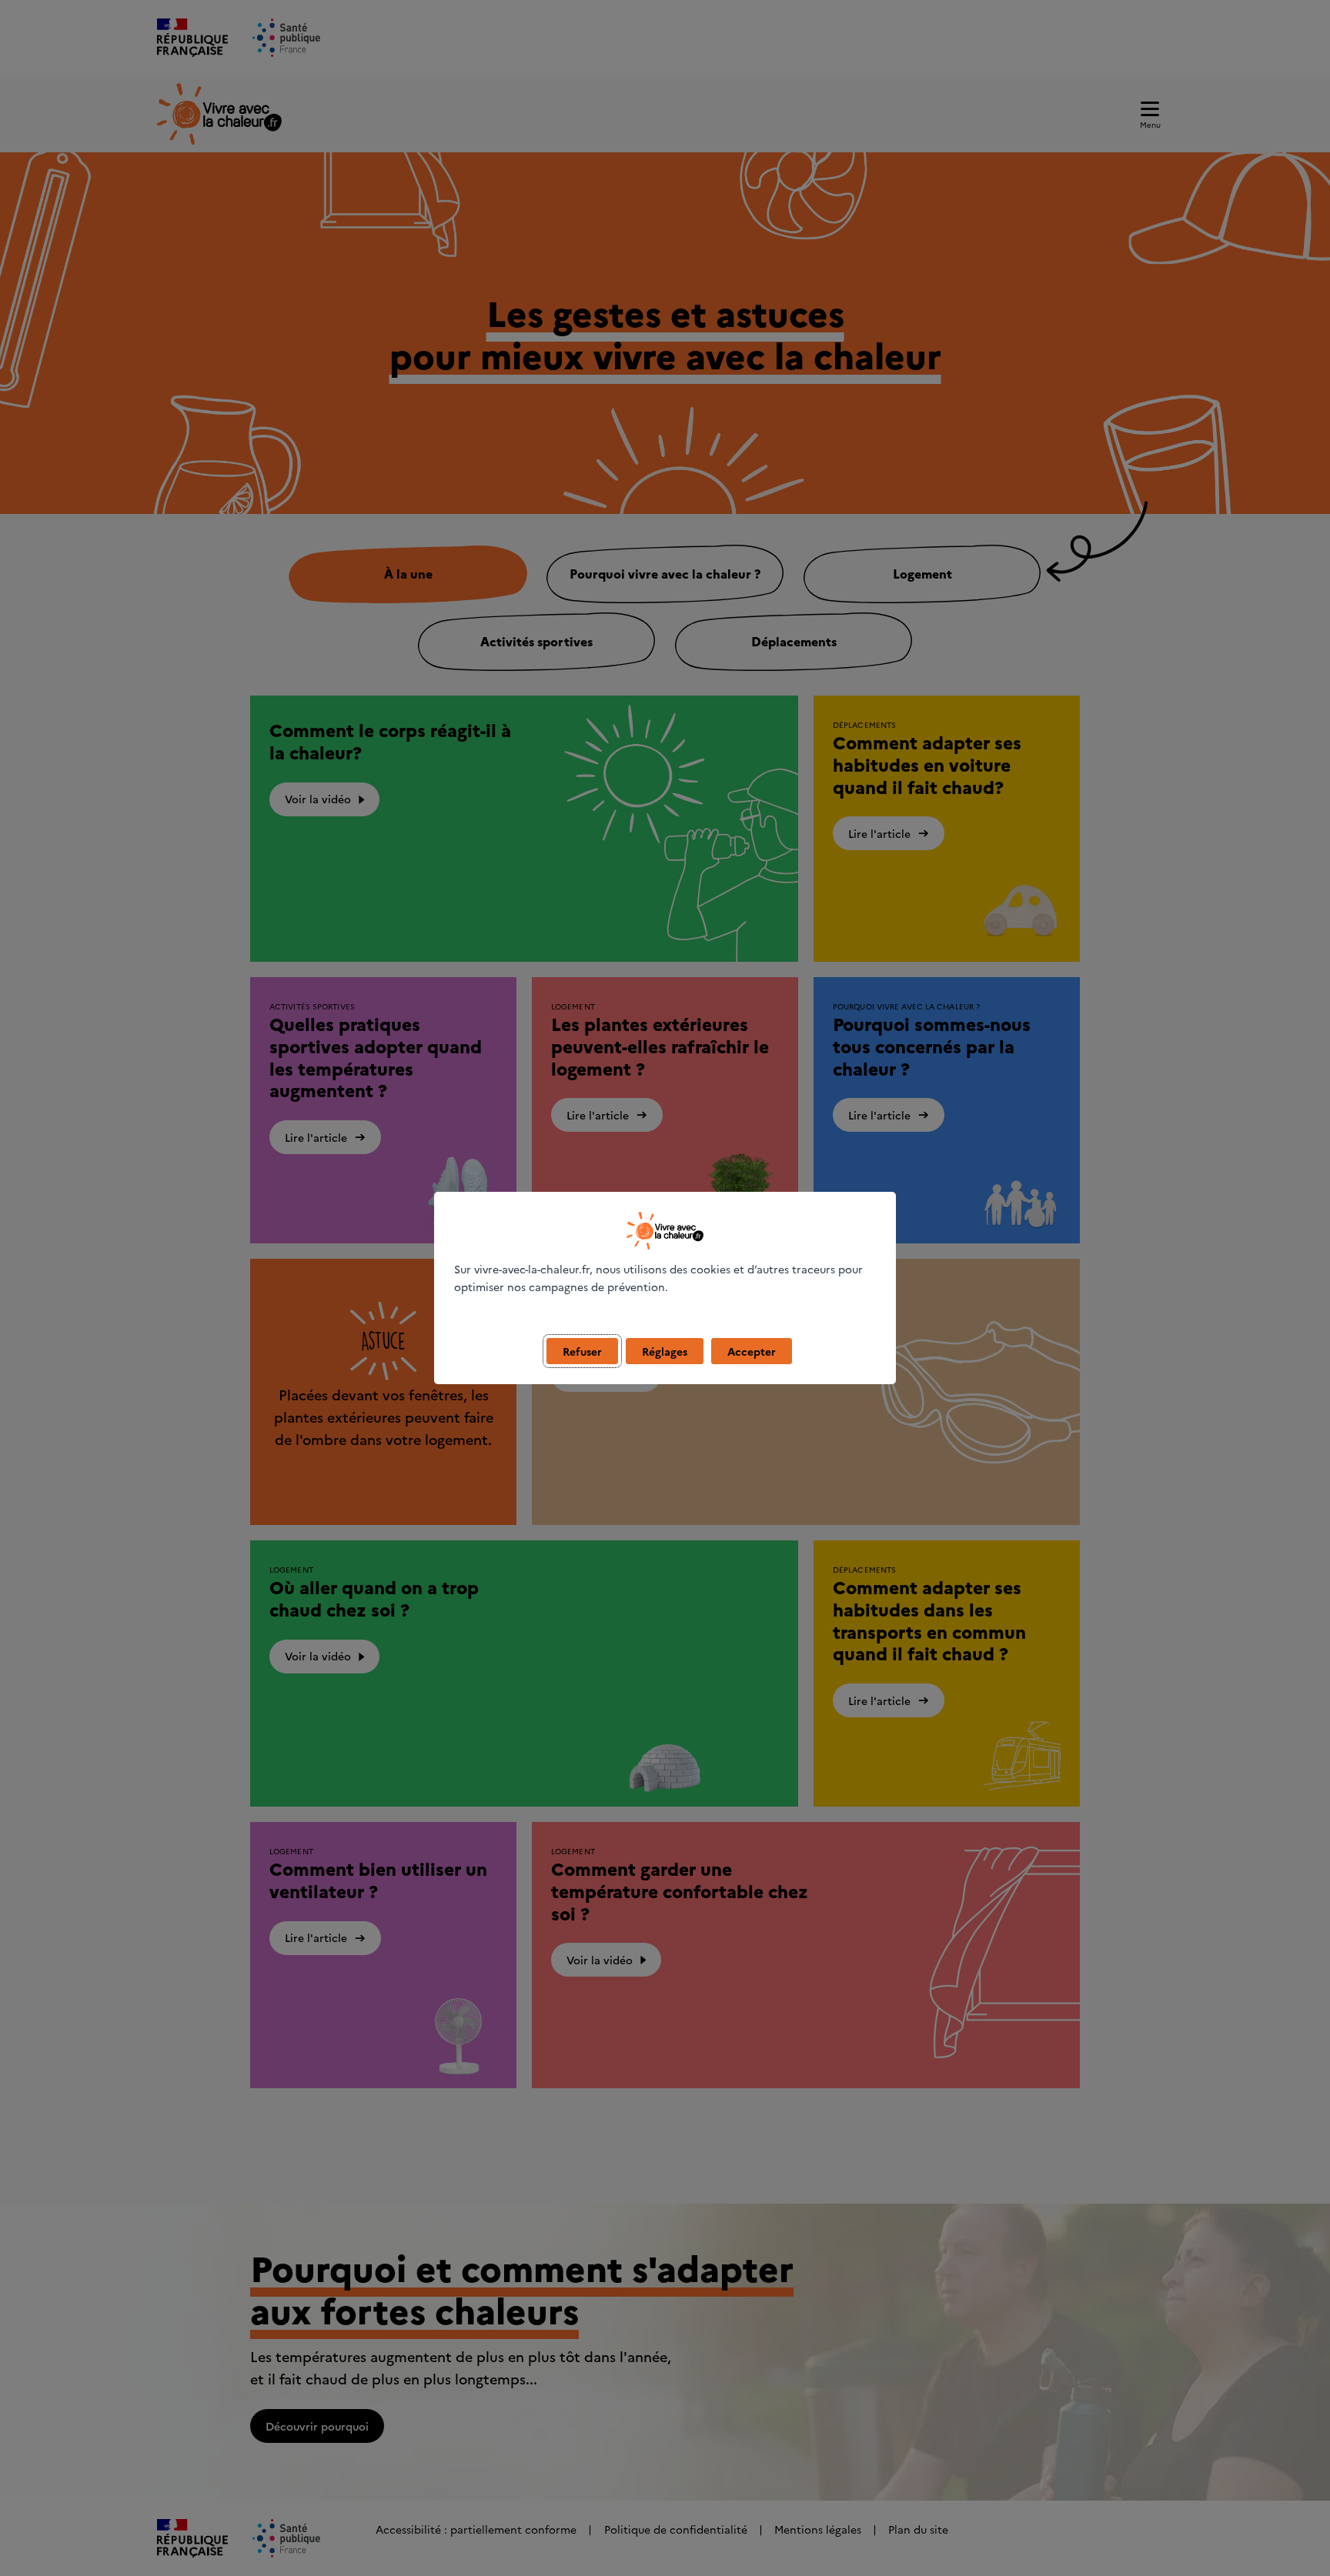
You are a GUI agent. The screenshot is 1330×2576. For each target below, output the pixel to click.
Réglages (665, 1351)
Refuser (582, 1351)
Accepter (752, 1351)
